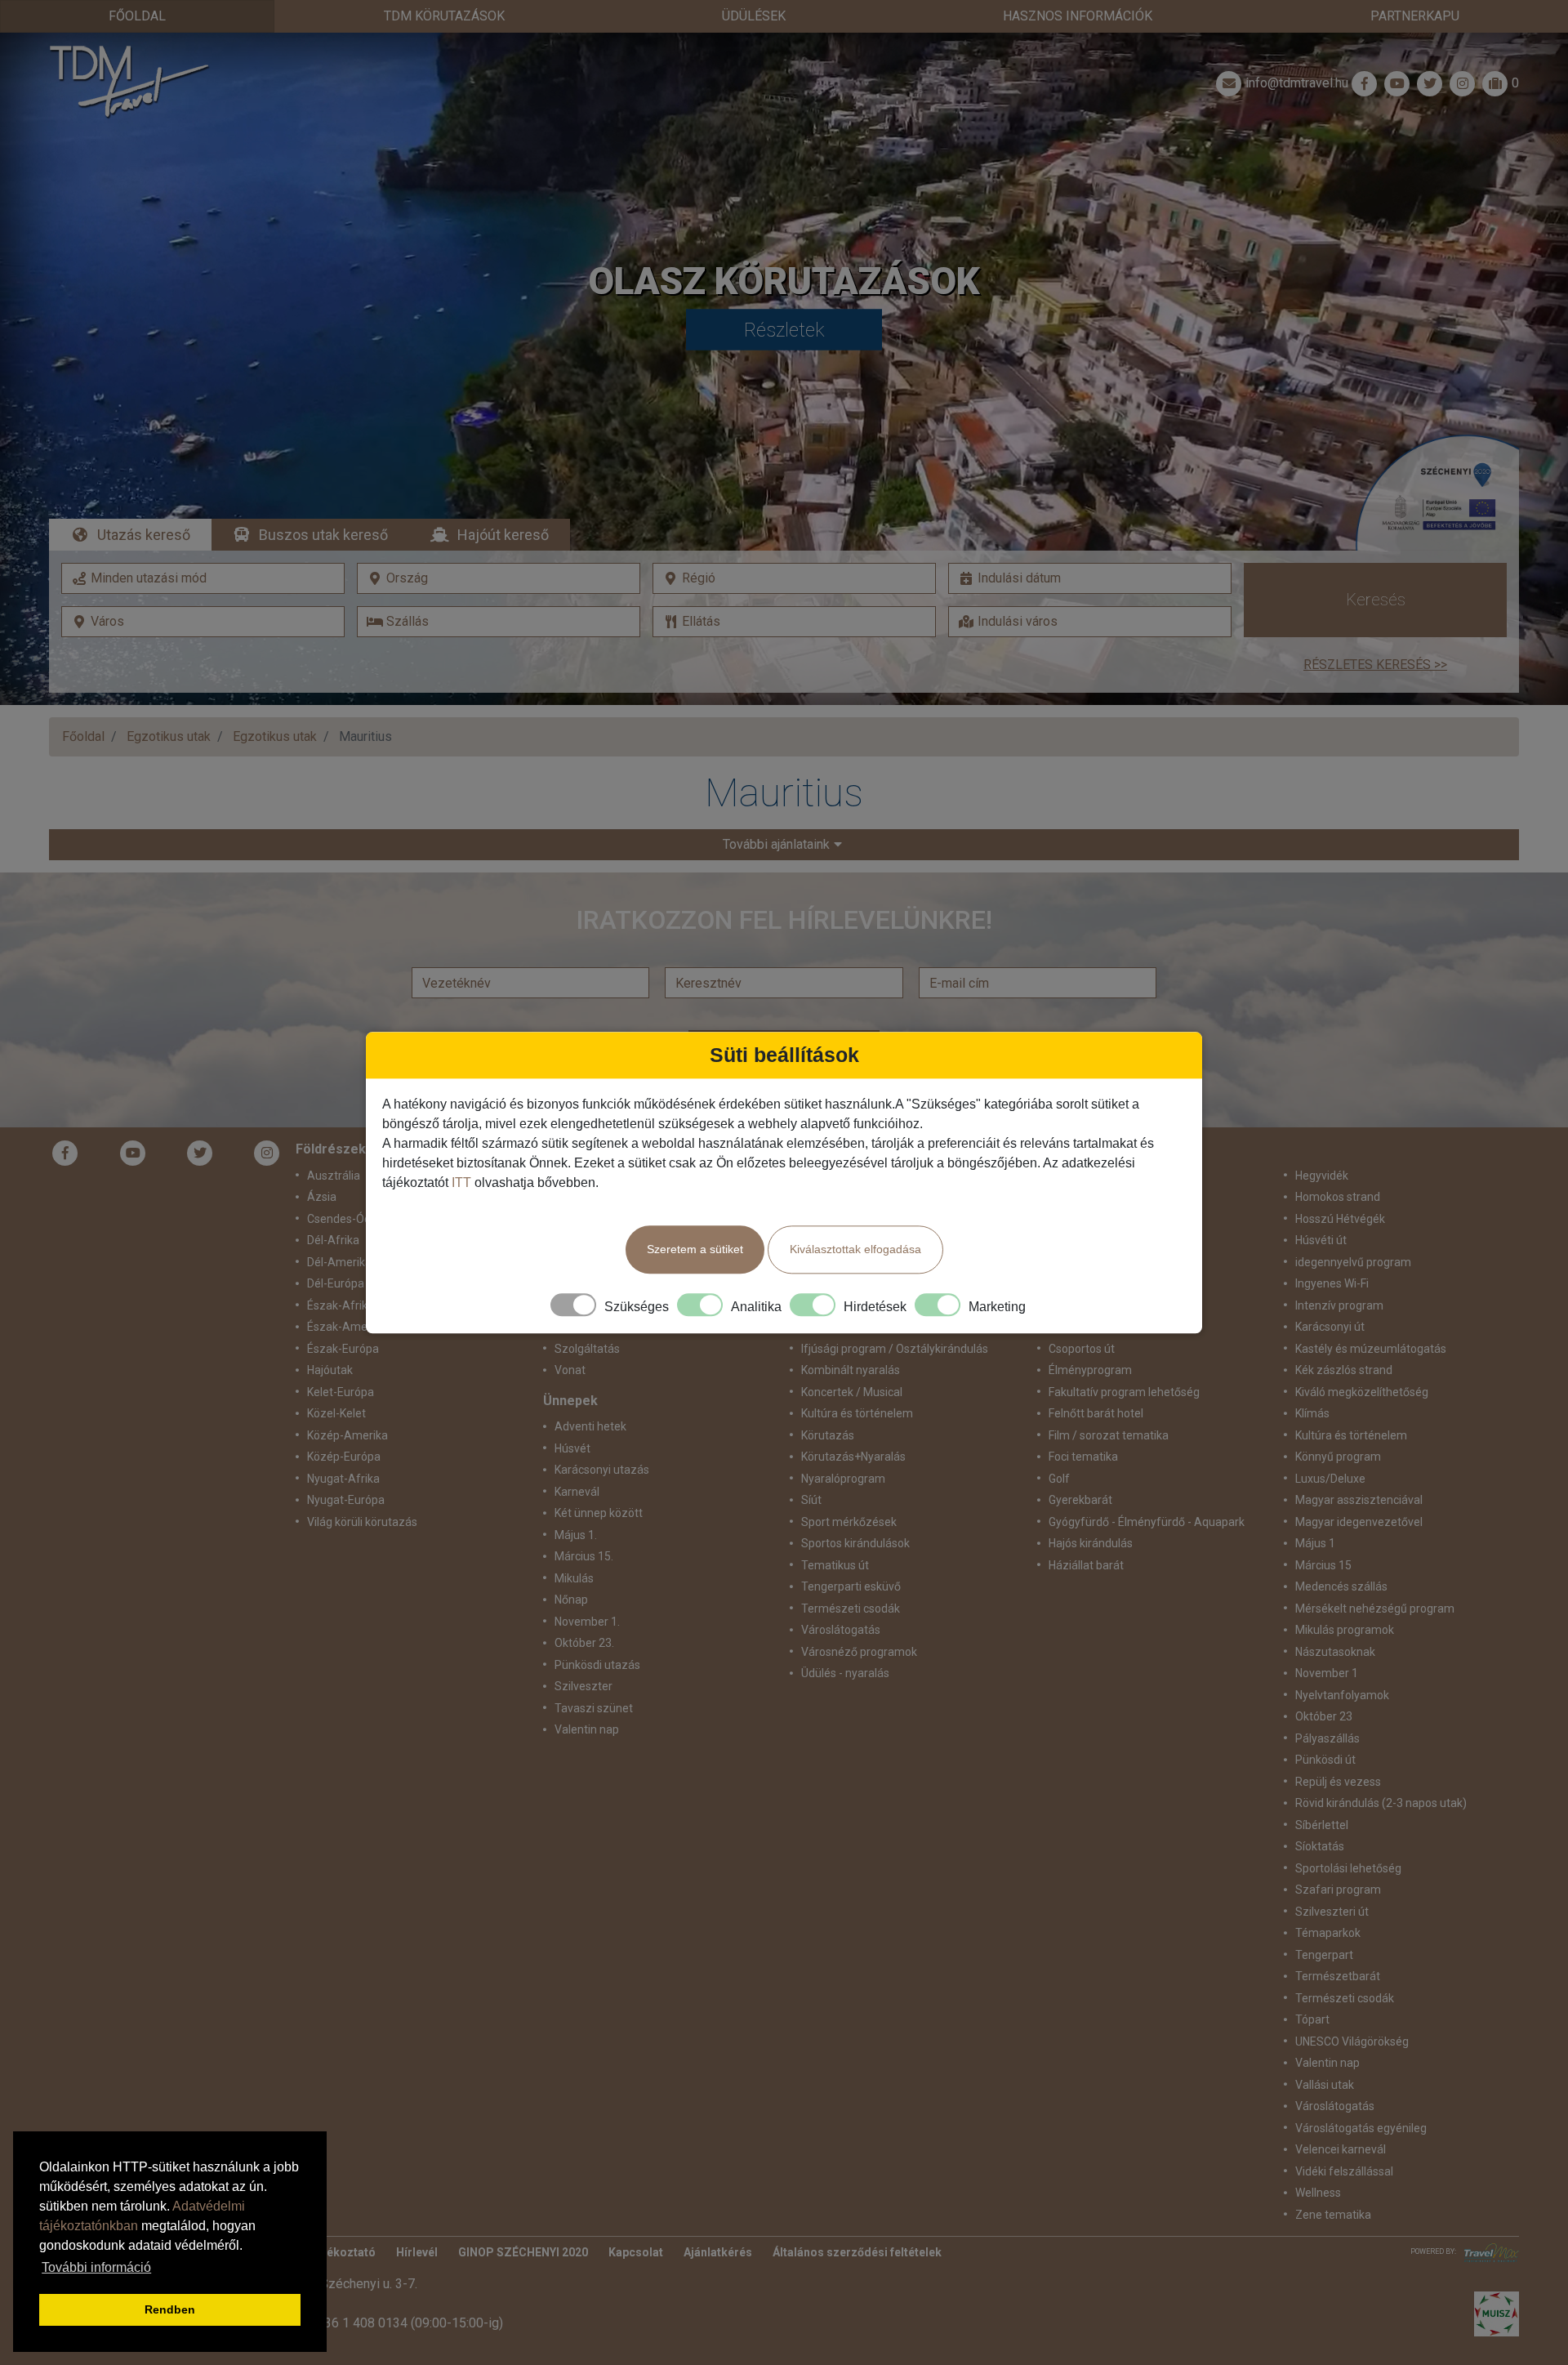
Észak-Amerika (347, 1327)
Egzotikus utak (169, 736)
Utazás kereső (144, 535)
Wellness (1318, 2193)
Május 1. (576, 1535)
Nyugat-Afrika (343, 1479)
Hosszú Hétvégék (1340, 1219)
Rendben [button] (170, 2309)
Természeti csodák (851, 1609)
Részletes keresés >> (1375, 665)
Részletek (784, 330)
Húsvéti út (1321, 1240)
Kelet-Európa (341, 1392)
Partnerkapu (1415, 16)
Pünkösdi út (1325, 1760)
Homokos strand (1338, 1197)
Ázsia (322, 1197)
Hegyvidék (1322, 1176)
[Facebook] (1365, 83)
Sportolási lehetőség (1348, 1868)
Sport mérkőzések (849, 1522)
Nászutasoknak (1335, 1652)
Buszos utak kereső (323, 535)
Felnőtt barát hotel (1096, 1413)
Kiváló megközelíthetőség (1362, 1392)
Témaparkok (1328, 1933)
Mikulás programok (1345, 1630)
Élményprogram (1090, 1370)
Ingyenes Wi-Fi (1332, 1283)
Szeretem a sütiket (695, 1249)
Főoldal (137, 16)
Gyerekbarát (1080, 1500)
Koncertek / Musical (852, 1392)
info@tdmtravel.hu (1297, 83)
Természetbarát (1338, 1976)
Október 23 (1324, 1716)
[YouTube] (133, 1153)
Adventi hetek (590, 1426)
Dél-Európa (336, 1283)
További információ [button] (96, 2267)
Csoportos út (1082, 1349)
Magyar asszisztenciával (1359, 1500)
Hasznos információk (1078, 16)
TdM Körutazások (444, 16)
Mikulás (574, 1578)
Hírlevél (417, 2252)
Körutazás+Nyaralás (853, 1457)
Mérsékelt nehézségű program (1375, 1609)
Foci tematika (1083, 1457)
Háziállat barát (1086, 1565)
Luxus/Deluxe (1330, 1479)
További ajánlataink (776, 844)
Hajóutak (330, 1370)
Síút (811, 1500)
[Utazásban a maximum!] (1488, 2253)
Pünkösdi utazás (597, 1665)
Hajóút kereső (503, 535)
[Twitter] (200, 1153)
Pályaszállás (1327, 1738)
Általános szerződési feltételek (857, 2252)
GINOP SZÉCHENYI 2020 (523, 2252)
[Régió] (794, 578)
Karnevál (577, 1492)
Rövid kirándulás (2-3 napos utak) (1381, 1803)
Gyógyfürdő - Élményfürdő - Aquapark (1147, 1522)
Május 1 (1315, 1543)
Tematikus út (835, 1565)
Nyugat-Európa (346, 1500)
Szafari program (1338, 1890)
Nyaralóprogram (843, 1479)
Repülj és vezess (1338, 1782)
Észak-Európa (343, 1349)
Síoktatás (1320, 1846)
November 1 (1327, 1673)
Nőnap (571, 1600)
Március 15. (584, 1556)
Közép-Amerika (347, 1435)
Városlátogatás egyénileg (1361, 2128)
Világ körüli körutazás (362, 1522)
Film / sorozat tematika (1109, 1435)
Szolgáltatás (587, 1349)
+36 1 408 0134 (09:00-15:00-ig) (410, 2323)
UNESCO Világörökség (1352, 2041)
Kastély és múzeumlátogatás (1371, 1349)
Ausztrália (334, 1176)
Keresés (1376, 600)
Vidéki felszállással (1344, 2171)
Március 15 (1323, 1565)
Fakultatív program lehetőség (1124, 1392)
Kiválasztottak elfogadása (855, 1249)
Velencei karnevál (1341, 2149)
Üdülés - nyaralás (845, 1673)
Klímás (1312, 1413)
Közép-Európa (344, 1457)
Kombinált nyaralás (851, 1370)
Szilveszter (584, 1686)
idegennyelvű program (1353, 1262)
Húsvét (572, 1448)
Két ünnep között (599, 1513)
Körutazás (828, 1435)
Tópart (1312, 2019)
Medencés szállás (1341, 1586)
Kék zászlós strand (1344, 1370)
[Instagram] (267, 1153)
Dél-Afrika (333, 1240)
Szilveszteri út (1332, 1912)
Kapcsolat (636, 2252)
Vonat (570, 1370)
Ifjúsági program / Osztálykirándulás (895, 1349)
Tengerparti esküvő (851, 1586)
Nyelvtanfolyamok (1342, 1695)
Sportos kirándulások (855, 1543)
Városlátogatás (841, 1630)
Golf (1059, 1479)
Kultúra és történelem (857, 1413)
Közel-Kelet (336, 1413)
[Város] (203, 622)
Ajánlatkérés (718, 2252)
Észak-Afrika (341, 1305)
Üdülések (754, 16)
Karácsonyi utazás (602, 1470)
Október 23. (584, 1643)
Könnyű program (1338, 1457)
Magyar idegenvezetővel (1359, 1522)
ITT (461, 1182)
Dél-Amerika (339, 1262)
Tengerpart (1324, 1955)
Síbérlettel (1322, 1825)
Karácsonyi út (1330, 1327)
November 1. (587, 1622)
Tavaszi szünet (594, 1708)
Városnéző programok (859, 1652)
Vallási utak (1325, 2085)
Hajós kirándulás (1091, 1543)
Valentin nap (587, 1729)
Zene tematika (1333, 2215)
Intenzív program (1339, 1305)
